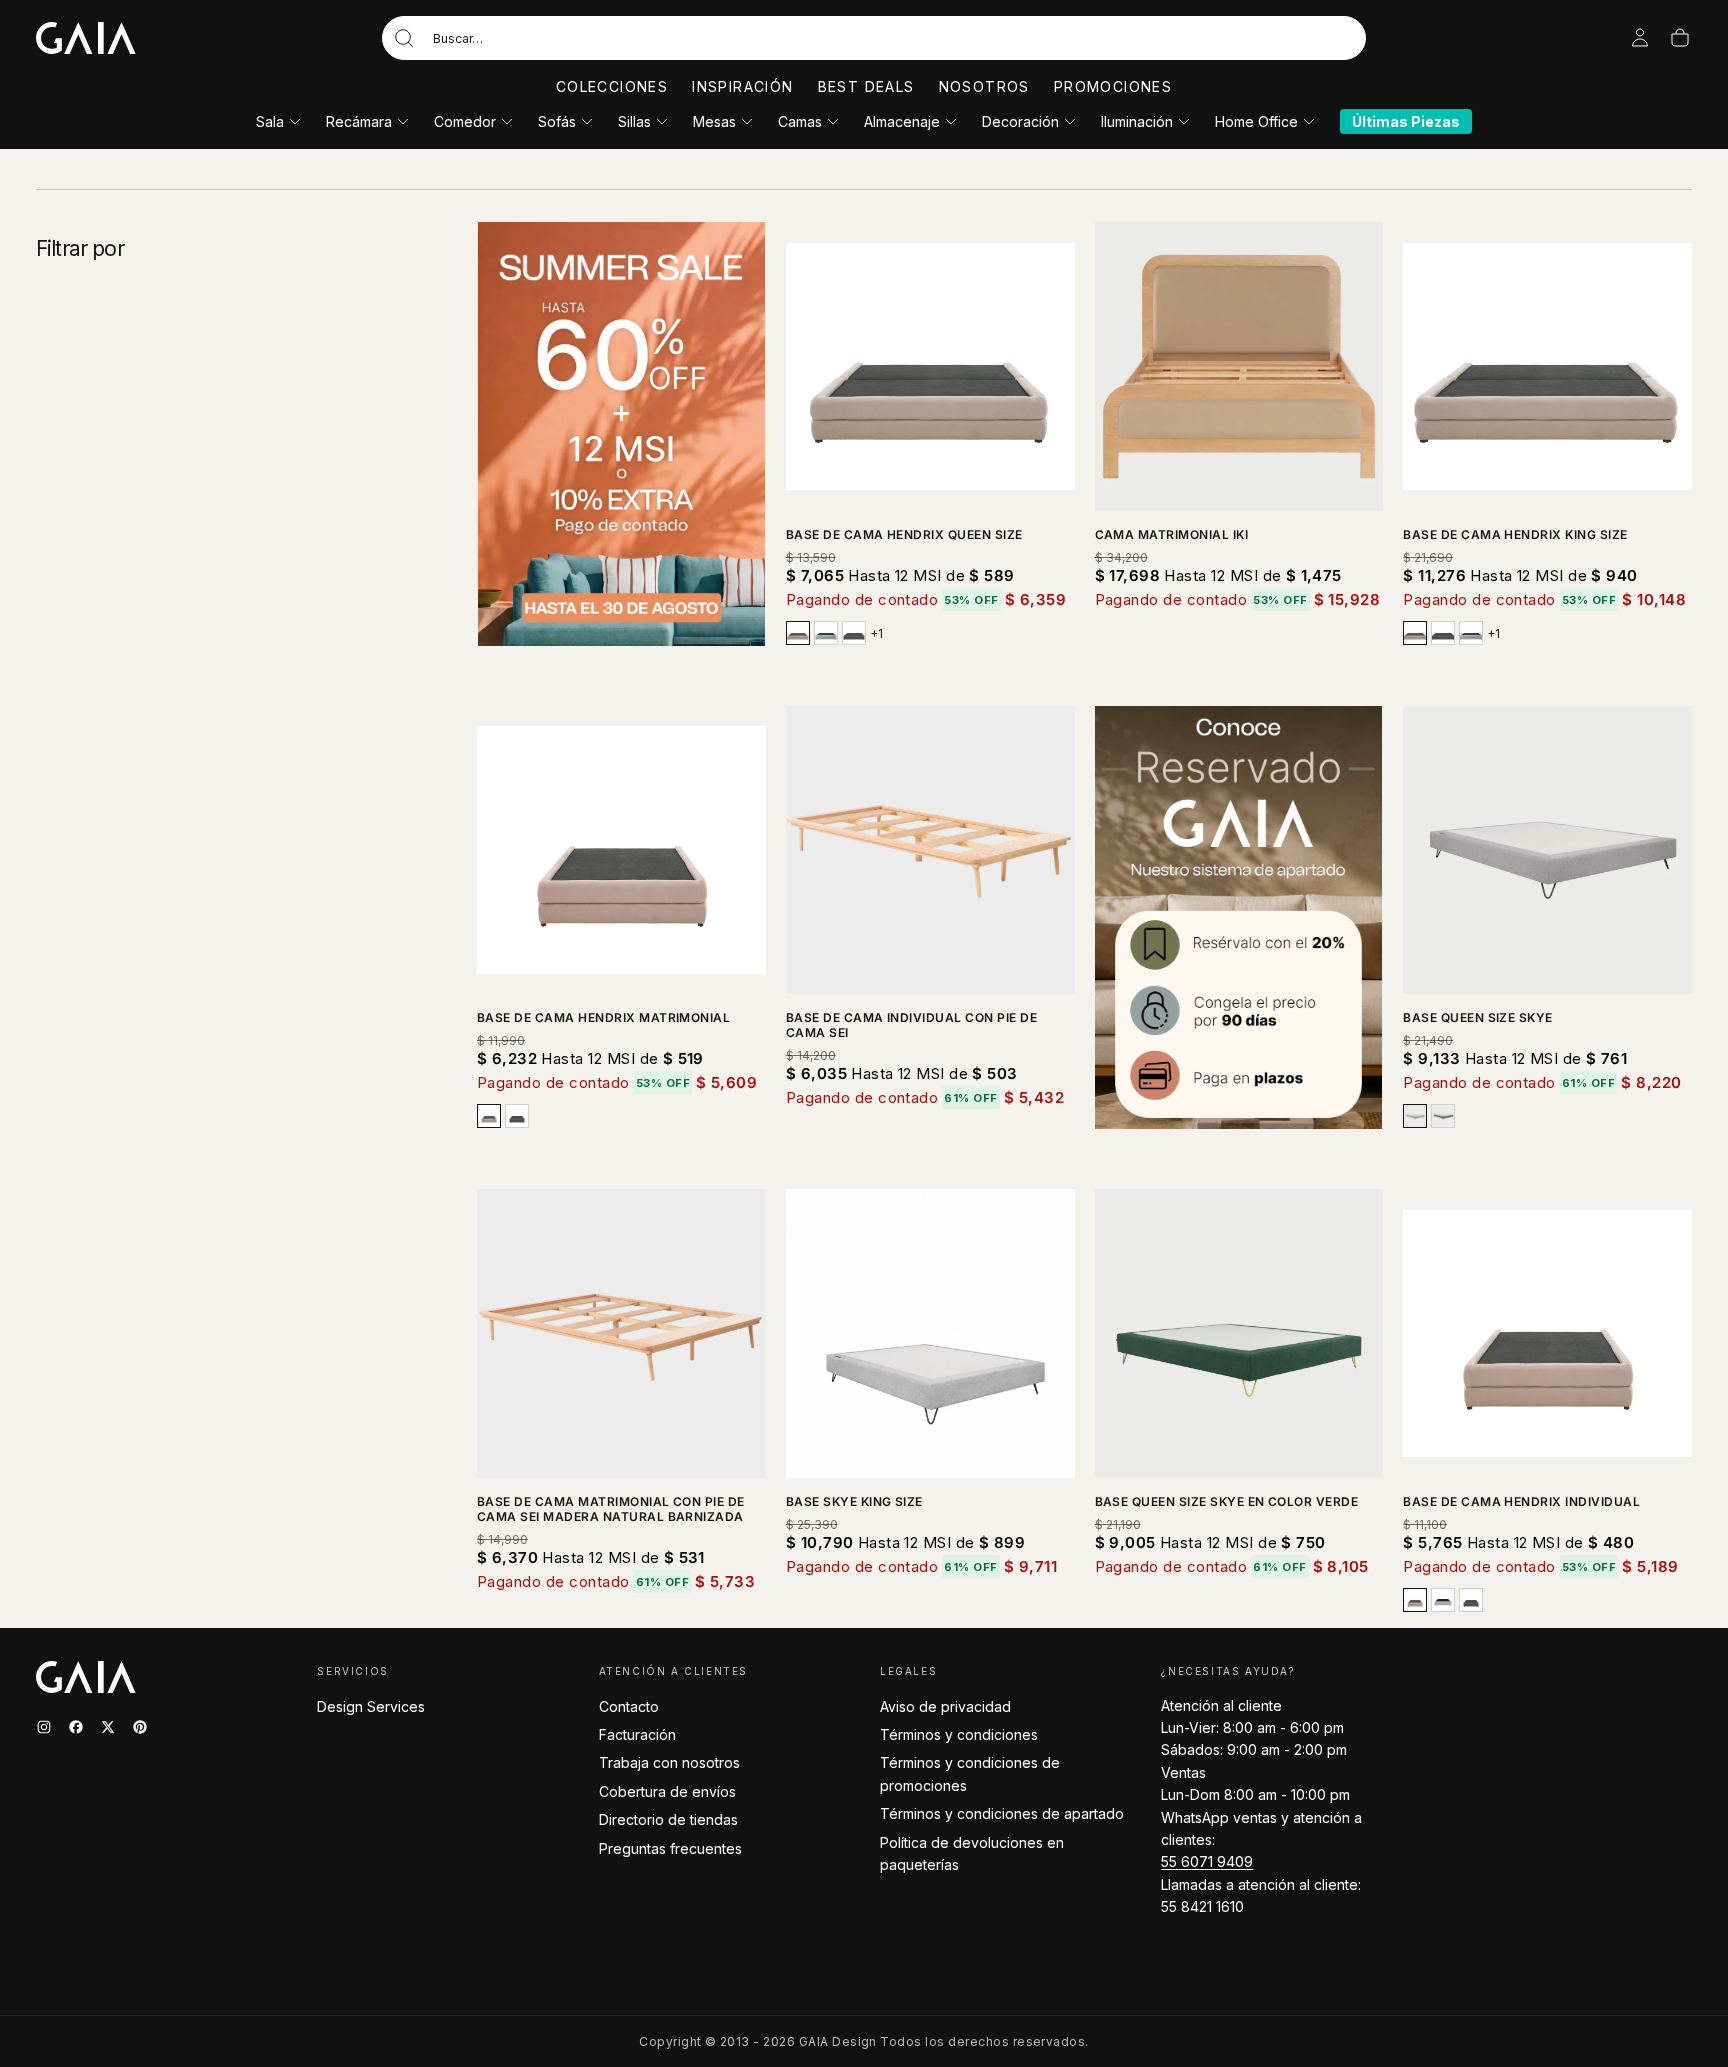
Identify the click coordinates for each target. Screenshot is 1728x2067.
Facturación (637, 1734)
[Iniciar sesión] (1640, 38)
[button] (874, 38)
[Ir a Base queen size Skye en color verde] (1239, 1333)
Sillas (634, 121)
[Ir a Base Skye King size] (930, 1333)
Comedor (465, 121)
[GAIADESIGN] (86, 38)
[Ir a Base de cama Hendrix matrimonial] (621, 850)
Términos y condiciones (959, 1734)
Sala (270, 121)
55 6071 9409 (1207, 1861)
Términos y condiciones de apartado (1002, 1813)
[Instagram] (44, 1727)
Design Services (371, 1706)
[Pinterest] (140, 1727)
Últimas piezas (1406, 121)
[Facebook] (76, 1727)
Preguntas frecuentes (670, 1848)
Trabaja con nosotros (669, 1762)
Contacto (629, 1706)
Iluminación (1137, 121)
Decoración (1020, 121)
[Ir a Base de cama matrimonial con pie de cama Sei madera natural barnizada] (621, 1333)
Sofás (557, 121)
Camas (800, 121)
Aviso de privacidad (945, 1706)
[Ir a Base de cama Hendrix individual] (1547, 1333)
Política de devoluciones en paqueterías (972, 1853)
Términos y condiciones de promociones (970, 1773)
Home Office (1256, 121)
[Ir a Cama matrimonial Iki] (1239, 366)
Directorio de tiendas (668, 1819)
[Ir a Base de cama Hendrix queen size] (930, 366)
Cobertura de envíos (667, 1791)
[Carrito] (1680, 38)
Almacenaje (902, 121)
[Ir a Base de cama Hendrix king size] (1547, 366)
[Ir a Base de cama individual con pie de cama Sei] (930, 850)
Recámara (359, 121)
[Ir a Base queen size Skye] (1547, 850)
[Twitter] (108, 1727)
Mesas (714, 121)
